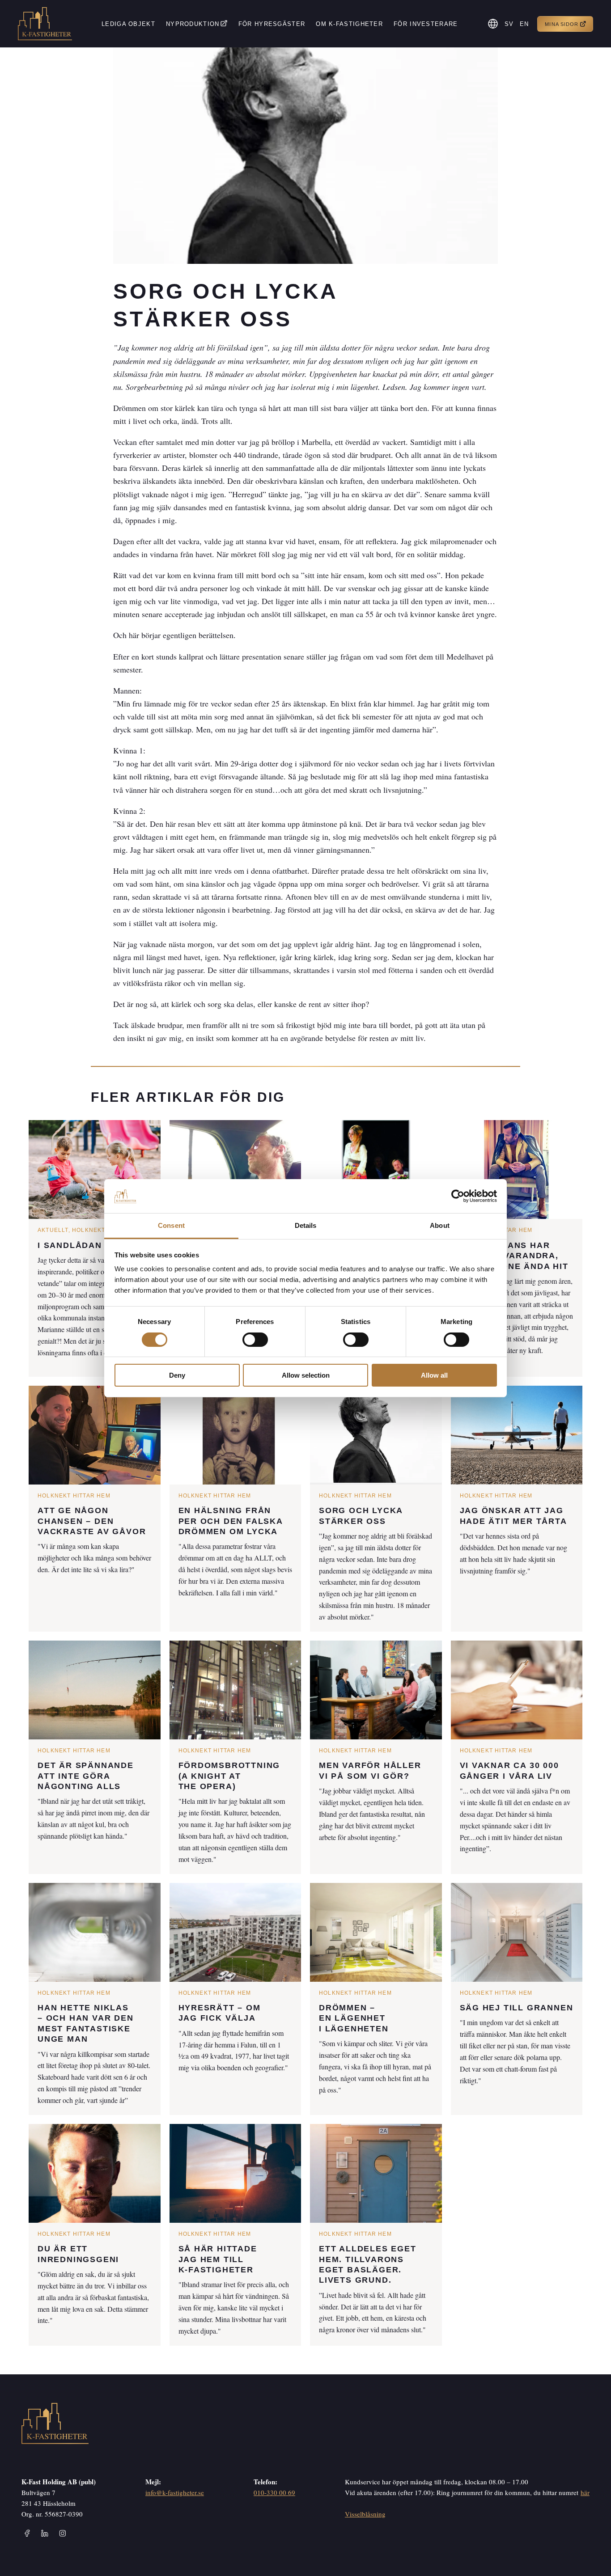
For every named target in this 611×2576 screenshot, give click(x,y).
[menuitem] (509, 24)
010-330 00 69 (274, 2492)
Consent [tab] (171, 1225)
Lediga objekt (128, 24)
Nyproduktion (193, 24)
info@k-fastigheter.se (175, 2492)
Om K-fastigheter (349, 24)
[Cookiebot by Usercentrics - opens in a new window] (458, 1196)
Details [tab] (306, 1225)
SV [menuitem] (509, 24)
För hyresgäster (272, 24)
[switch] (255, 1340)
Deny (177, 1375)
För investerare (426, 24)
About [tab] (440, 1225)
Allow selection (306, 1375)
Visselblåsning (365, 2514)
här (585, 2492)
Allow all (434, 1375)
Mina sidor (562, 24)
